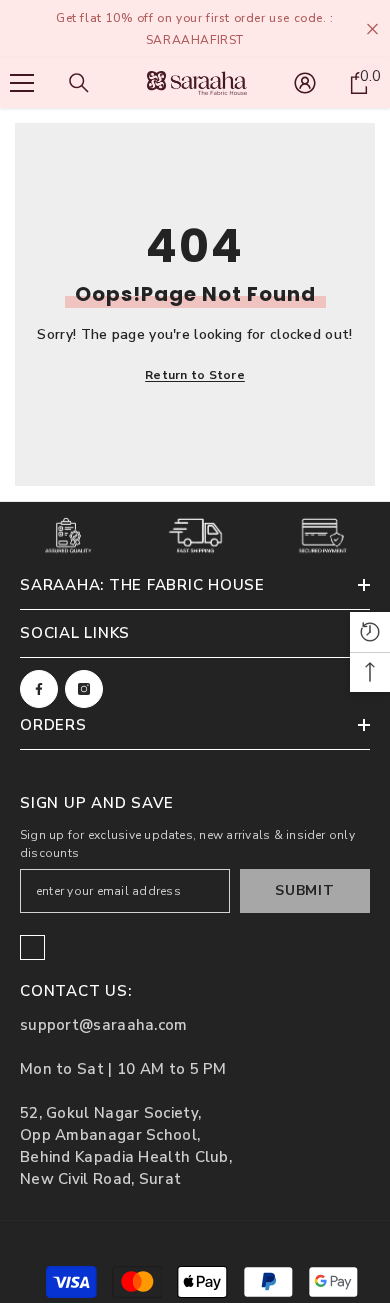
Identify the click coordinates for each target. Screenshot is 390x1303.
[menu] (22, 83)
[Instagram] (84, 689)
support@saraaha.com (104, 1025)
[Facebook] (39, 689)
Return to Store (195, 375)
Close (372, 29)
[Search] (79, 83)
